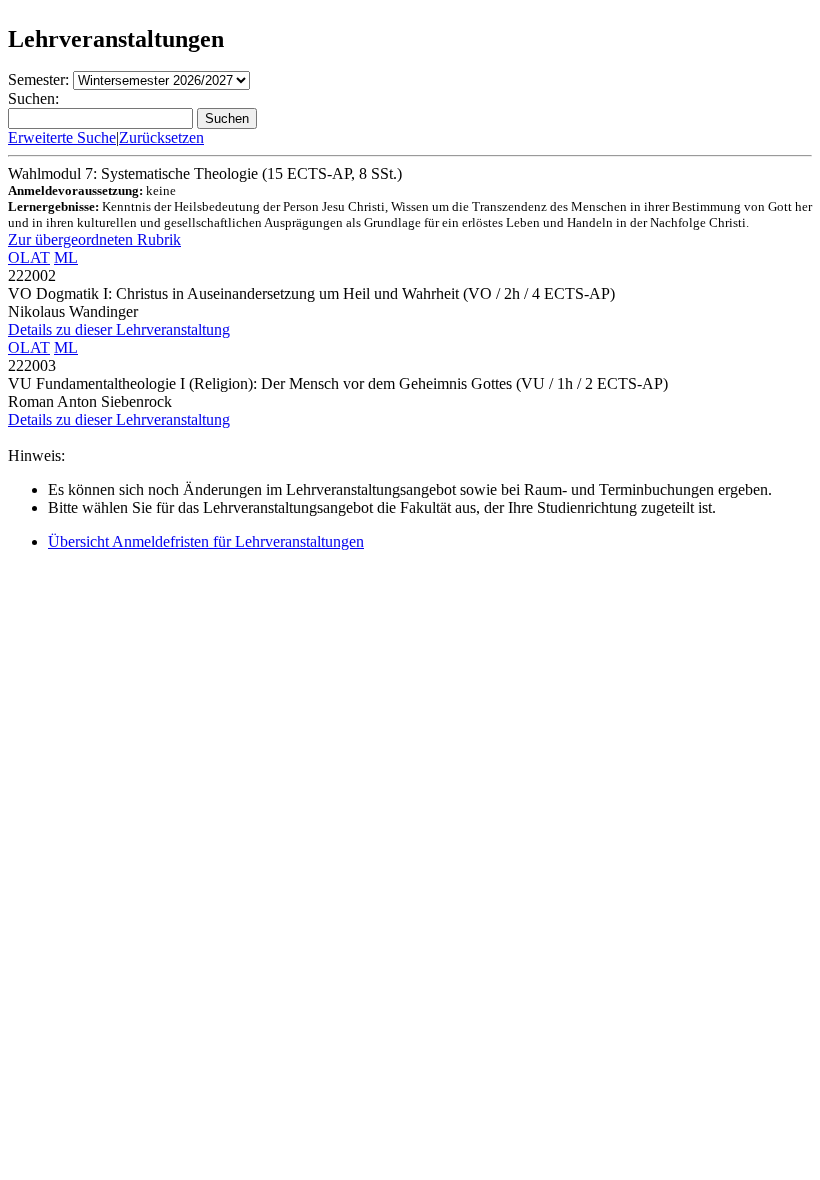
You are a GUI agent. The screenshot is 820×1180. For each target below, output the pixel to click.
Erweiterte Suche (62, 137)
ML (66, 257)
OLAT (29, 257)
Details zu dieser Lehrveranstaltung (119, 329)
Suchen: (33, 98)
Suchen (227, 118)
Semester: (38, 79)
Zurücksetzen (161, 137)
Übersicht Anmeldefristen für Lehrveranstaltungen (206, 541)
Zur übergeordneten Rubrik (94, 239)
